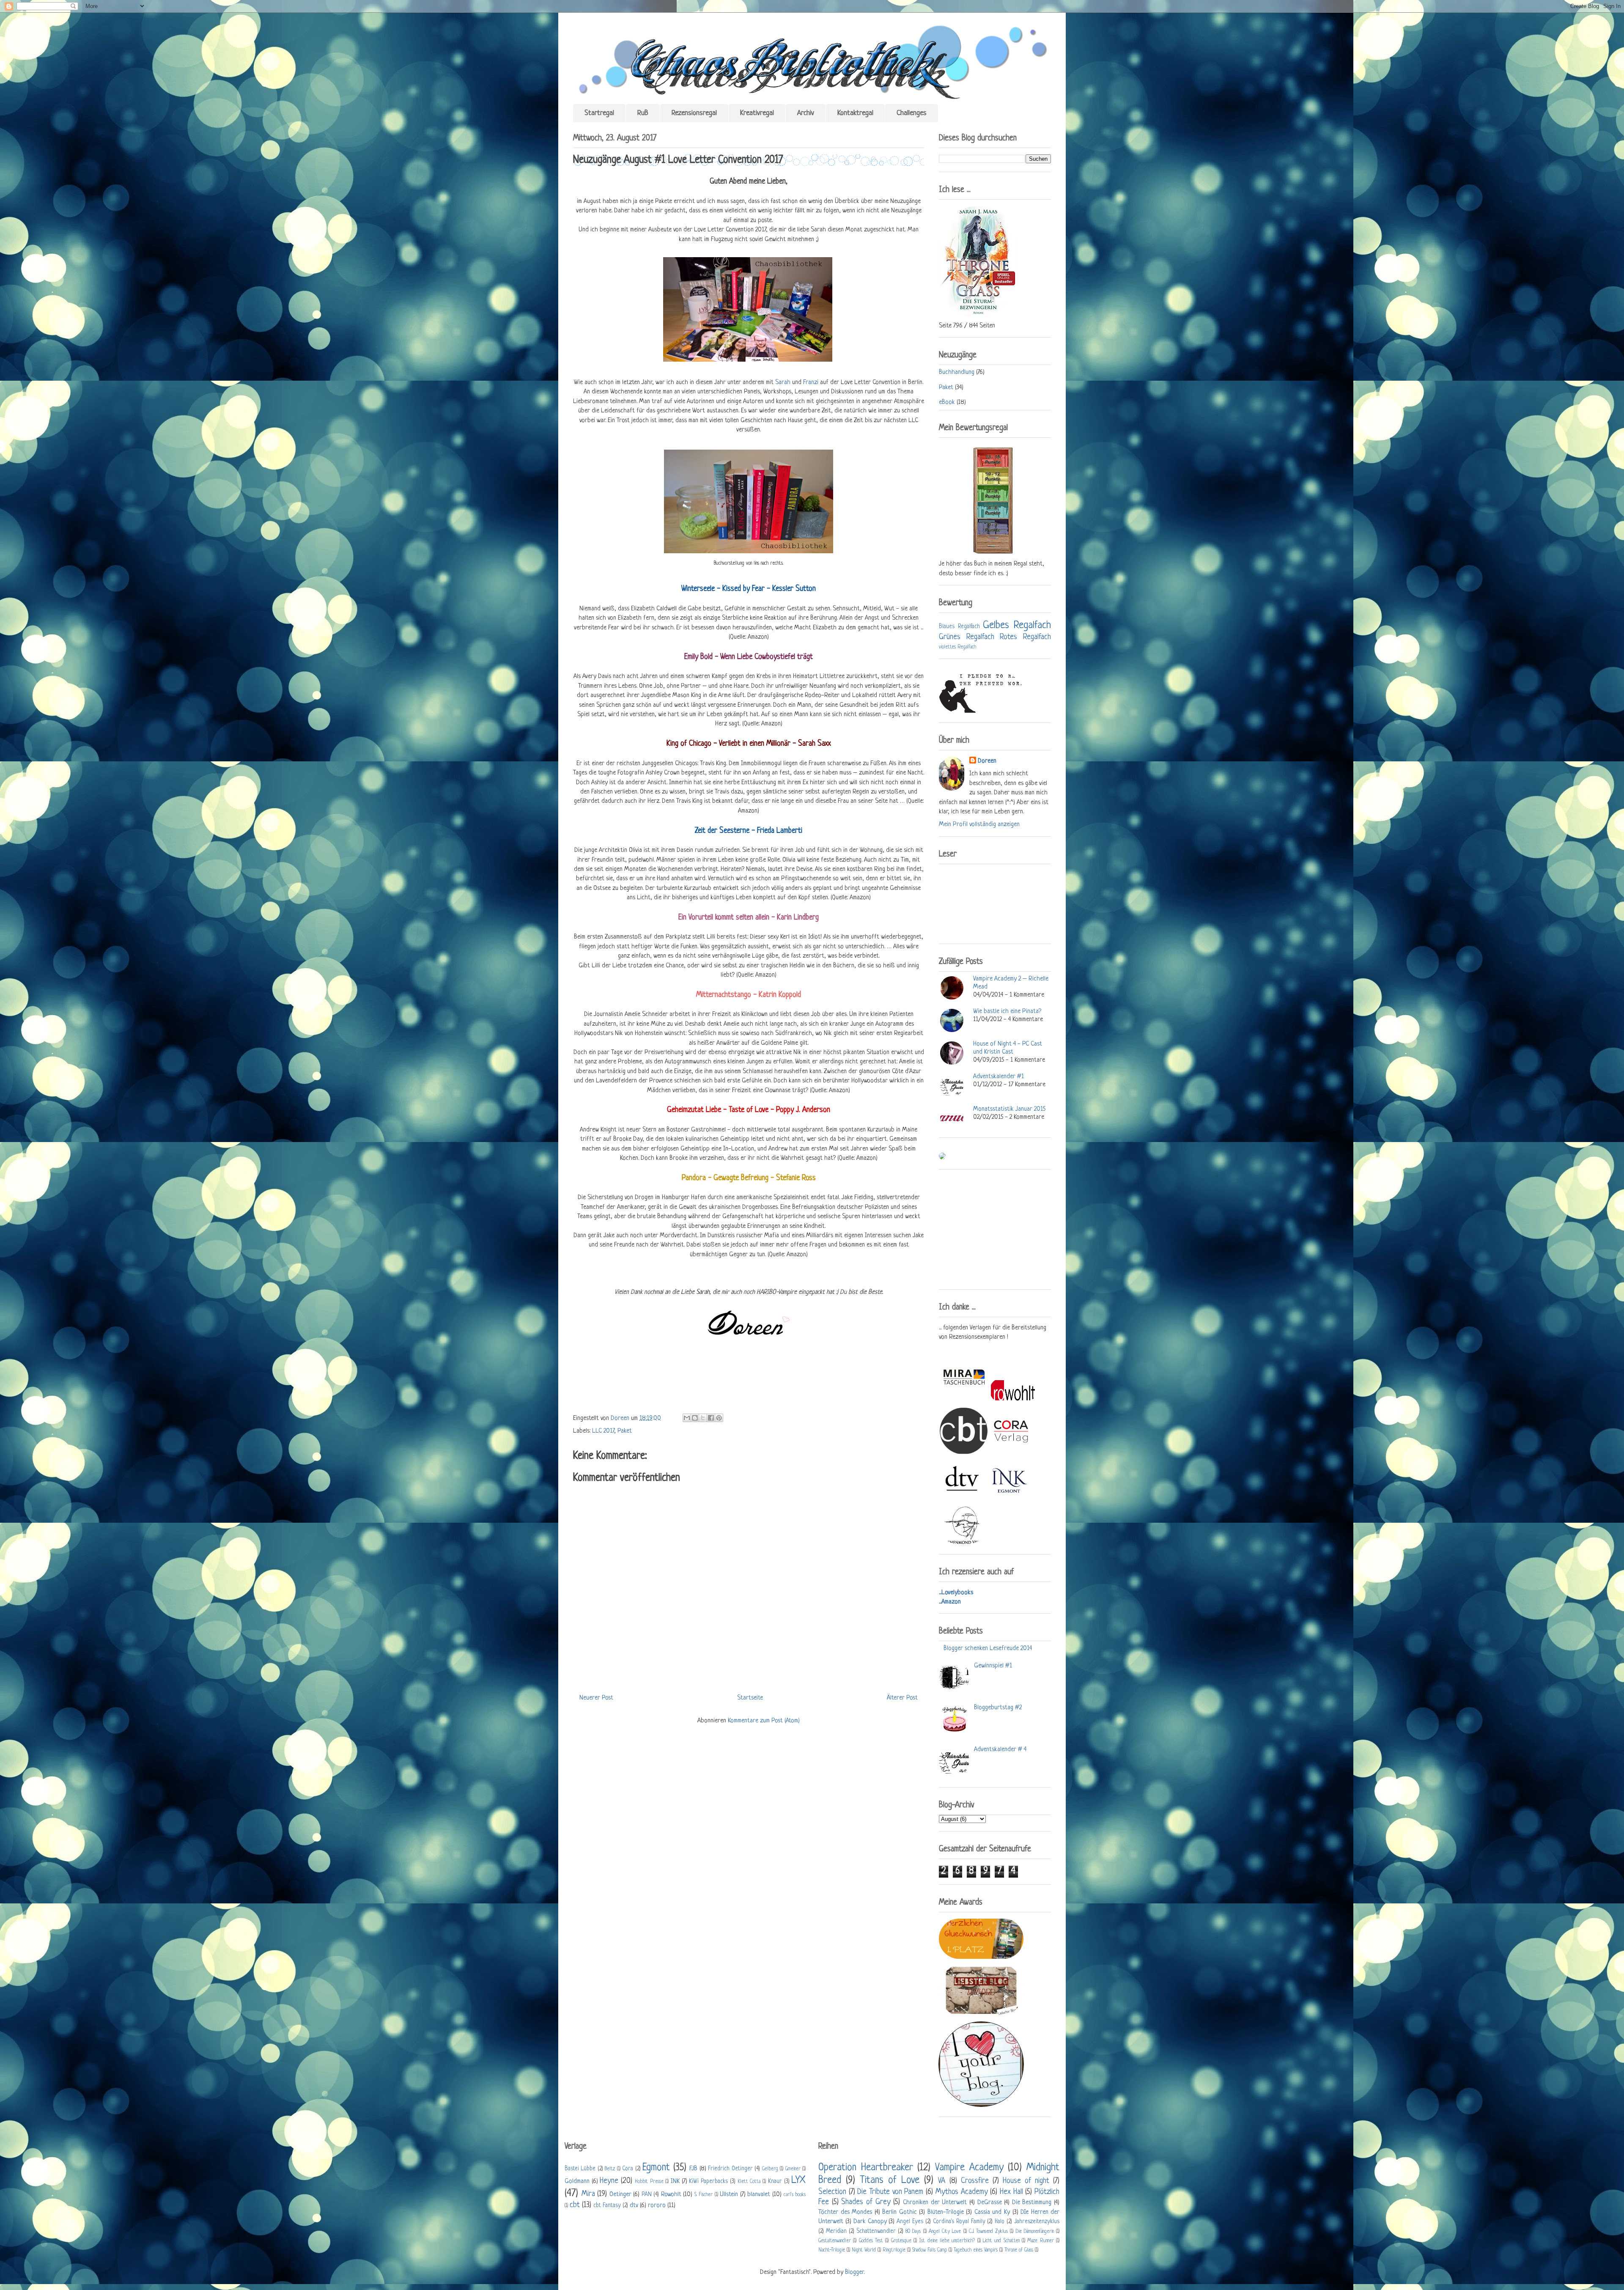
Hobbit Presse (649, 2182)
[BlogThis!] (695, 1418)
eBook (947, 402)
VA (942, 2181)
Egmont (656, 2168)
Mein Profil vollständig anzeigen (979, 825)
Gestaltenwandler (835, 2241)
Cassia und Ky (992, 2212)
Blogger (854, 2272)
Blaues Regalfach (959, 627)
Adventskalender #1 (999, 1077)
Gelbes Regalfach (1017, 625)
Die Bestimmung (1032, 2203)
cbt (575, 2205)
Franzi (812, 383)
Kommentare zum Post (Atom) (764, 1721)
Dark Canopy (870, 2222)
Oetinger (620, 2195)
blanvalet (759, 2195)
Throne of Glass (1019, 2250)
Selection (832, 2192)
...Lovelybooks (956, 1593)
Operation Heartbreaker (866, 2168)
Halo (1000, 2222)
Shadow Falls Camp (930, 2250)
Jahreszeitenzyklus (1037, 2222)
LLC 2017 (603, 1431)
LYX (798, 2180)
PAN (647, 2195)
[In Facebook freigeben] (711, 1418)
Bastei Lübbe (580, 2169)
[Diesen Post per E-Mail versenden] (687, 1418)
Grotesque (901, 2241)
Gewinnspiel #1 (993, 1666)
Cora (628, 2169)
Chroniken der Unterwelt (935, 2203)
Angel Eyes (910, 2222)
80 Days (913, 2232)
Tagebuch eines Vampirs (976, 2250)
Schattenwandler (876, 2231)
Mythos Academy (962, 2192)
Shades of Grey (866, 2202)
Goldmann (577, 2182)
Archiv (806, 113)
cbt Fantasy (607, 2206)
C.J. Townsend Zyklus (988, 2232)
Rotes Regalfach (1025, 637)
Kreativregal (757, 113)
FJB (693, 2169)
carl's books (795, 2195)
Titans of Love (890, 2180)
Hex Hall (1011, 2192)
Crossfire (975, 2181)
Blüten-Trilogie (946, 2212)
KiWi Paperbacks (708, 2182)
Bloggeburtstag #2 (998, 1708)
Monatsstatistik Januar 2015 (1009, 1109)
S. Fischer (704, 2195)
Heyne (609, 2181)
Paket (625, 1431)
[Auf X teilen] (703, 1418)
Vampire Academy (969, 2168)
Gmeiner (793, 2169)
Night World (864, 2250)
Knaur (775, 2182)
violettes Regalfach (957, 647)
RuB (643, 113)
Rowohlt (671, 2195)
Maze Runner (1040, 2241)
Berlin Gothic (900, 2212)
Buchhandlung (957, 372)
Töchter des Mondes (845, 2212)
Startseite (750, 1698)
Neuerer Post (596, 1698)
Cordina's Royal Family (959, 2222)
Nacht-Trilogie (832, 2250)
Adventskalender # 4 (1000, 1750)
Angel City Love (945, 2232)
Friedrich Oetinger (730, 2169)
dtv (634, 2206)
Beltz (610, 2169)
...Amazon (950, 1602)
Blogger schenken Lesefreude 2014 (988, 1649)
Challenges (912, 113)
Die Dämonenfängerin (1035, 2232)
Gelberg (770, 2169)
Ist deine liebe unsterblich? (947, 2241)
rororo (657, 2206)
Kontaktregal (855, 113)
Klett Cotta (749, 2182)
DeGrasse (990, 2203)
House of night (1026, 2181)
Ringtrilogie (894, 2250)
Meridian (836, 2231)
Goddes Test (871, 2241)
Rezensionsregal (694, 113)
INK (675, 2182)
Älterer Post (902, 1698)
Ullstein (729, 2195)
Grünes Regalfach (967, 637)
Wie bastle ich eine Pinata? (1007, 1012)
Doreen (621, 1418)
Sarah (783, 383)
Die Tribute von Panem (890, 2192)
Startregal (599, 113)
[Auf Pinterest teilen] (719, 1418)
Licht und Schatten (1001, 2241)
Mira (588, 2194)
